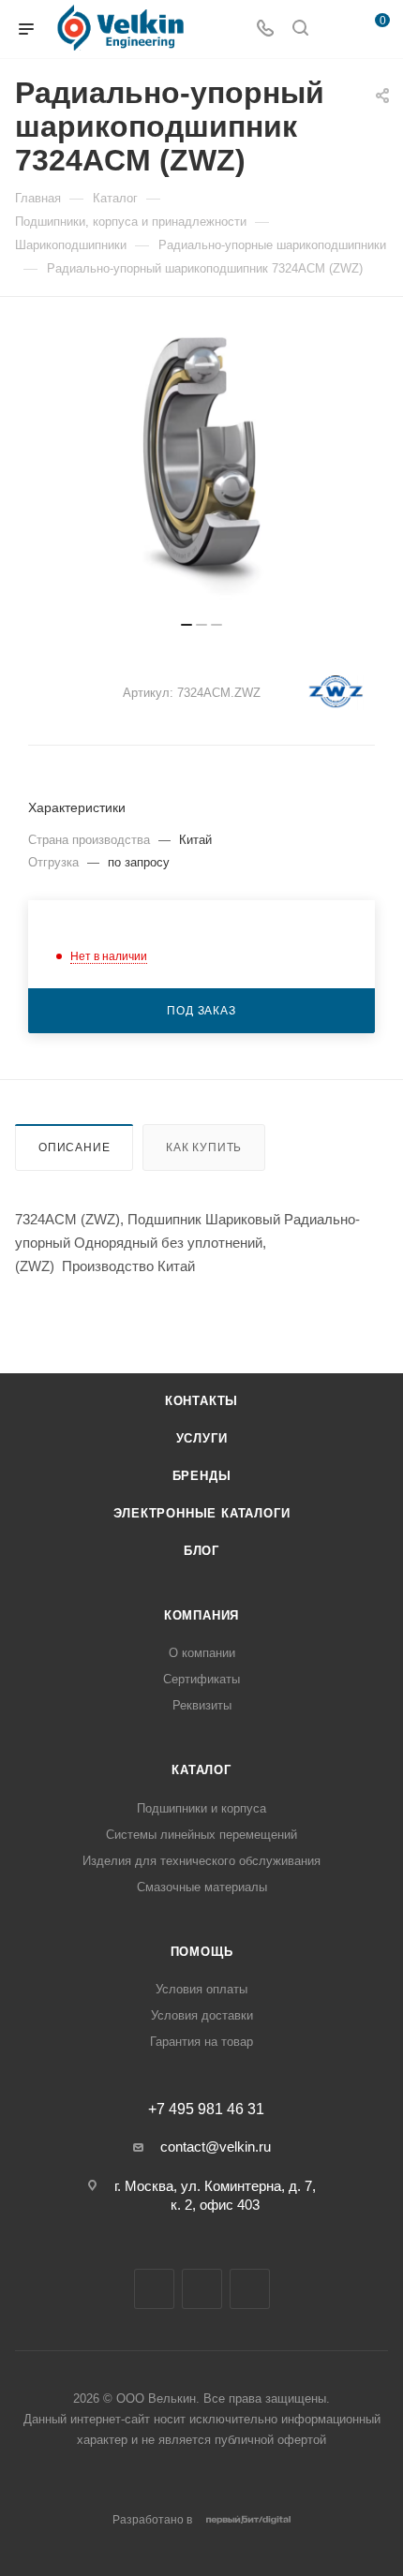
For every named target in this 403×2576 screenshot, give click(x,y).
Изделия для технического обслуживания (201, 1861)
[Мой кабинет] (336, 30)
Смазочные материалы (202, 1887)
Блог (201, 1551)
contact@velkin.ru (216, 2147)
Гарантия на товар (201, 2042)
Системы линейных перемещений (201, 1835)
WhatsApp (250, 2289)
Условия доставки (202, 2015)
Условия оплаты (201, 1989)
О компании (202, 1653)
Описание (74, 1147)
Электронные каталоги (202, 1513)
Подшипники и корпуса (201, 1808)
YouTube (202, 2289)
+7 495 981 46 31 (206, 2110)
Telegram (154, 2289)
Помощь (202, 1952)
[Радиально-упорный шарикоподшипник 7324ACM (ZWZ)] (201, 468)
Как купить (204, 1147)
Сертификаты (201, 1679)
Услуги (202, 1438)
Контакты (201, 1401)
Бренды (202, 1476)
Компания (201, 1615)
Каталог (201, 1770)
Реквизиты (202, 1705)
